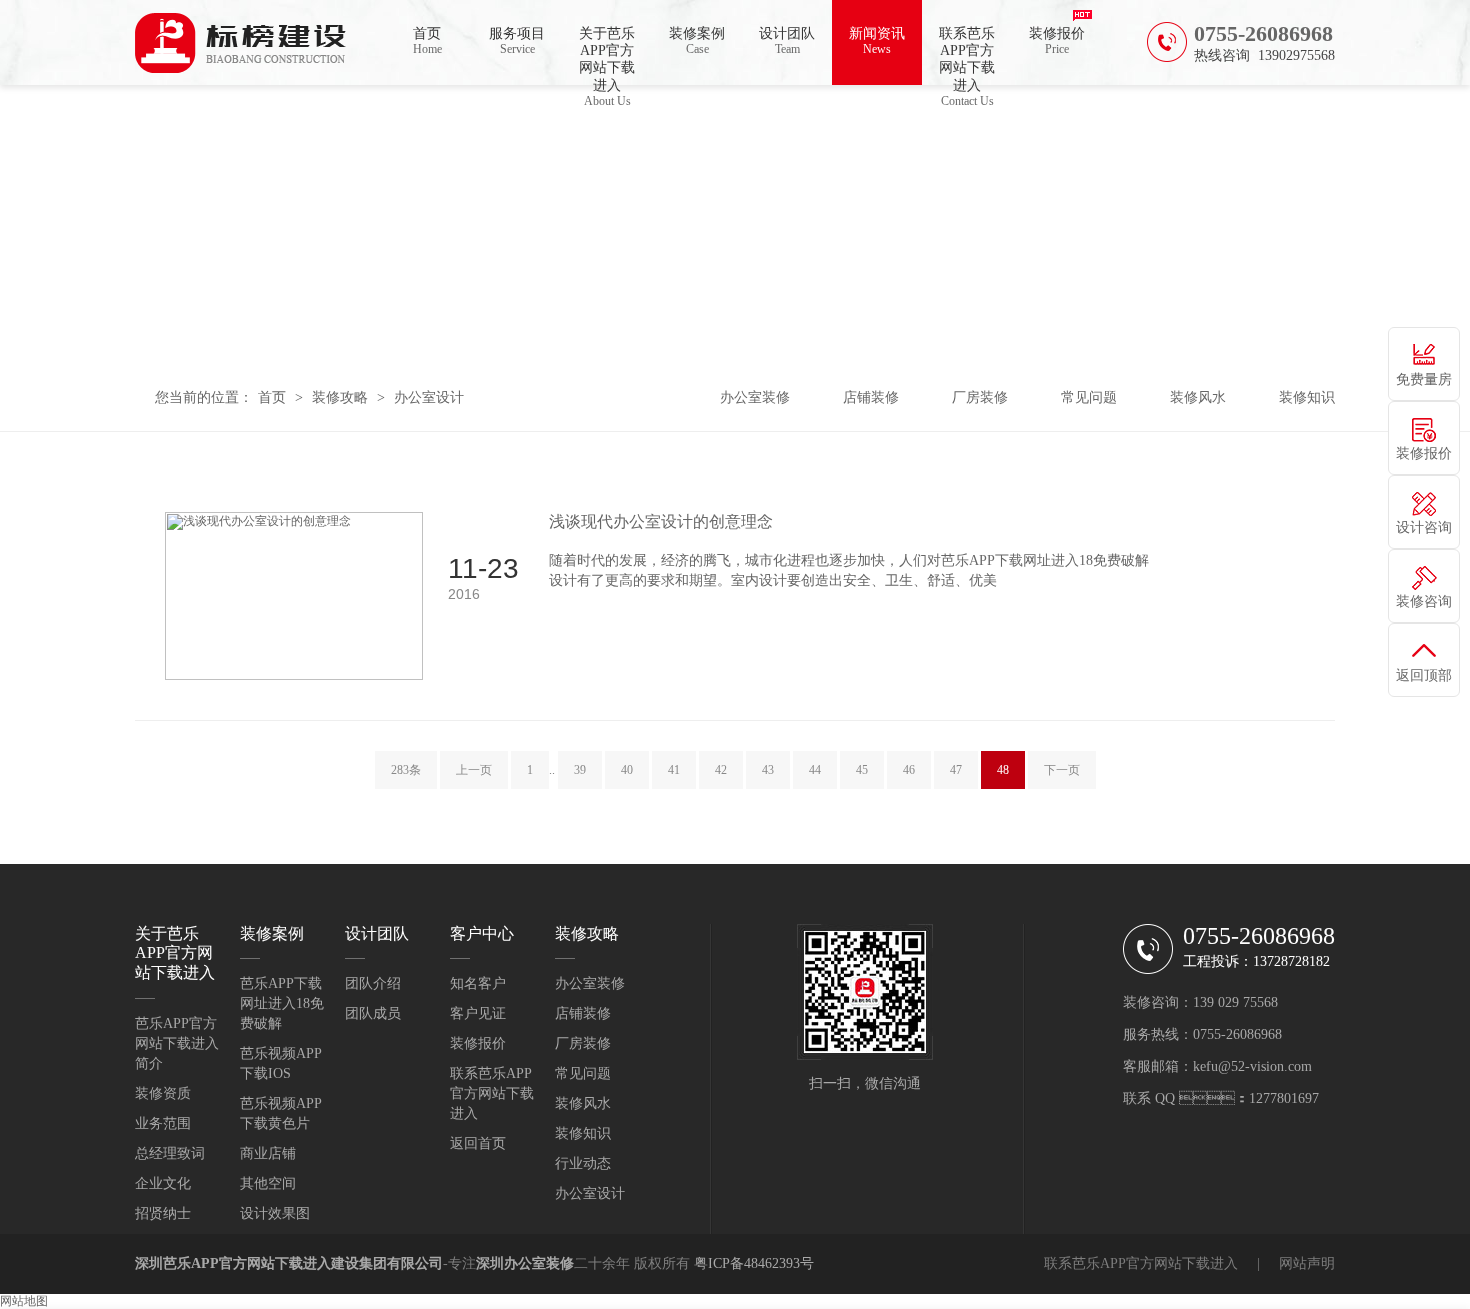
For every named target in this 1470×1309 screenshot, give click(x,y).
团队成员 (373, 1013)
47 (956, 770)
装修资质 (163, 1093)
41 (674, 770)
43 (768, 770)
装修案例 (697, 41)
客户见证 (478, 1013)
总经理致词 (170, 1153)
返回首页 (478, 1143)
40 (627, 770)
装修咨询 (1424, 601)
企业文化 (163, 1183)
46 (909, 770)
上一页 (474, 770)
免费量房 (1424, 379)
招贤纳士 (163, 1213)
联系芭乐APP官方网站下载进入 (967, 55)
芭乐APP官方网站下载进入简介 (177, 1043)
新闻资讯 (877, 41)
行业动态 (583, 1163)
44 (815, 770)
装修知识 (1307, 397)
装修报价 (1057, 41)
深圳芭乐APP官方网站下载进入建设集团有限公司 (289, 1263)
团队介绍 (373, 983)
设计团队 (787, 41)
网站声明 (1307, 1263)
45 (862, 770)
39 (580, 770)
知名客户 (478, 983)
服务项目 (517, 41)
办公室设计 (429, 397)
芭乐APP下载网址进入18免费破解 (282, 1003)
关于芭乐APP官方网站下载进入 (607, 55)
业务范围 (163, 1123)
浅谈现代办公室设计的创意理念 (661, 521)
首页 (427, 41)
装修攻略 (340, 397)
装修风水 (1198, 397)
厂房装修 (980, 397)
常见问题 (1089, 397)
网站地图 (24, 1301)
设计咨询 (1424, 527)
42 (721, 770)
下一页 (1062, 770)
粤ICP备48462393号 (754, 1263)
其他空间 (268, 1183)
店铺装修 (871, 397)
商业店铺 (268, 1153)
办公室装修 (755, 397)
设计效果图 (275, 1213)
